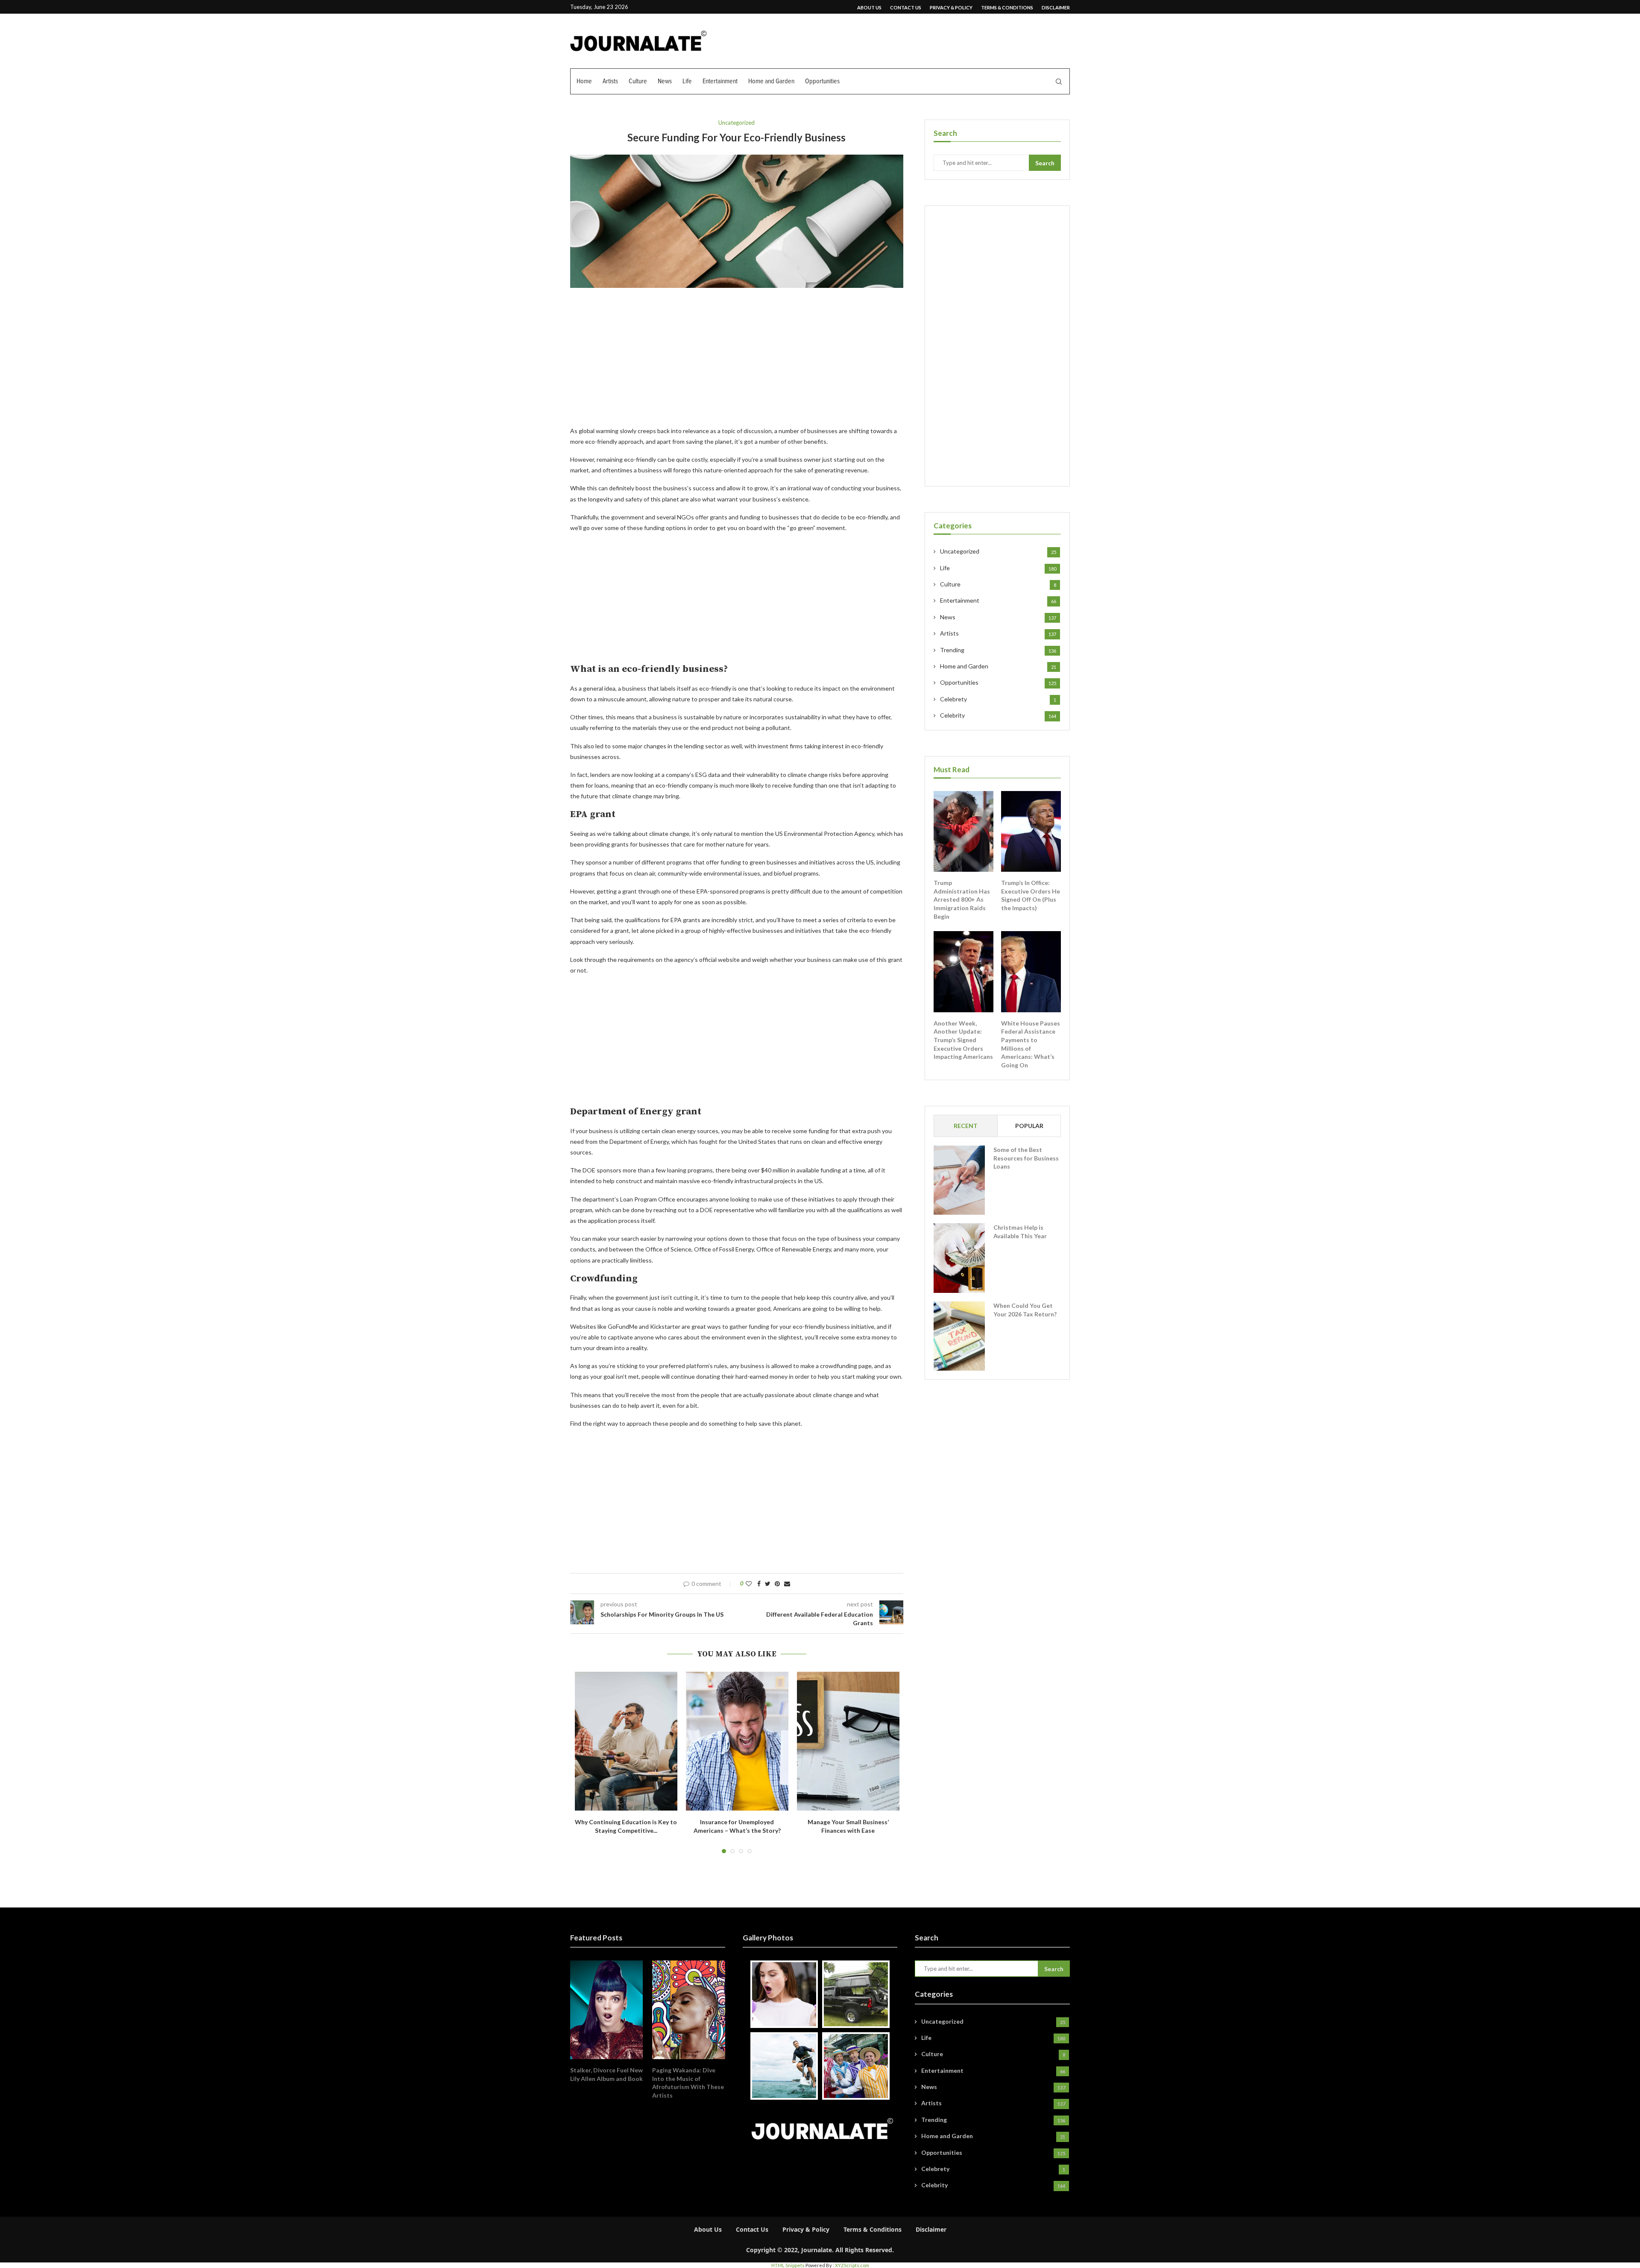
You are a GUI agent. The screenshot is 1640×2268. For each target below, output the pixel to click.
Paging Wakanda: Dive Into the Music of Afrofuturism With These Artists (688, 2083)
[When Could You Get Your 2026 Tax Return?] (959, 1336)
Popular (1029, 1126)
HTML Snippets (788, 2265)
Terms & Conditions (1007, 7)
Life (687, 81)
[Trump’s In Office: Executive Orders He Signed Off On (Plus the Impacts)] (1031, 832)
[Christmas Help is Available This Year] (959, 1258)
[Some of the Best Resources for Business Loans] (959, 1180)
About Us (869, 7)
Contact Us (906, 7)
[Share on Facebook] (759, 1584)
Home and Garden (771, 81)
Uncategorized (737, 123)
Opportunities (822, 81)
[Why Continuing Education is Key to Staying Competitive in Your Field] (626, 1741)
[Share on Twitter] (768, 1584)
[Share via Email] (787, 1584)
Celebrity (998, 715)
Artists (610, 81)
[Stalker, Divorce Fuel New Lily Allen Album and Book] (606, 2010)
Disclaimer (1056, 7)
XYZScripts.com (852, 2265)
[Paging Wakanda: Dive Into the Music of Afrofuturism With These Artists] (688, 2010)
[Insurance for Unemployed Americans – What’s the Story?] (737, 1741)
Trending (998, 650)
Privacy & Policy (951, 7)
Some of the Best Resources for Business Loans (1026, 1158)
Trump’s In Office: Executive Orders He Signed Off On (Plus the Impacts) (1031, 895)
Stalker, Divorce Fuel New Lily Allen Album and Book (606, 2074)
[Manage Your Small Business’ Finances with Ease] (848, 1741)
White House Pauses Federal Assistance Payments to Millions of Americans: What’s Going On (1031, 1044)
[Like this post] (749, 1584)
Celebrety (998, 699)
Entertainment (720, 81)
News (665, 81)
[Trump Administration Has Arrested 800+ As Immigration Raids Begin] (963, 832)
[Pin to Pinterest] (777, 1584)
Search (1045, 163)
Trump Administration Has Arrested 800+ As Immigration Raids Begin (962, 899)
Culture (638, 81)
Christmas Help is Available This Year (1020, 1232)
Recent (966, 1126)
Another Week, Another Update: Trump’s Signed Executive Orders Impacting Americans (963, 1040)
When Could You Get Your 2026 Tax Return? (1025, 1310)
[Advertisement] (737, 362)
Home (584, 81)
